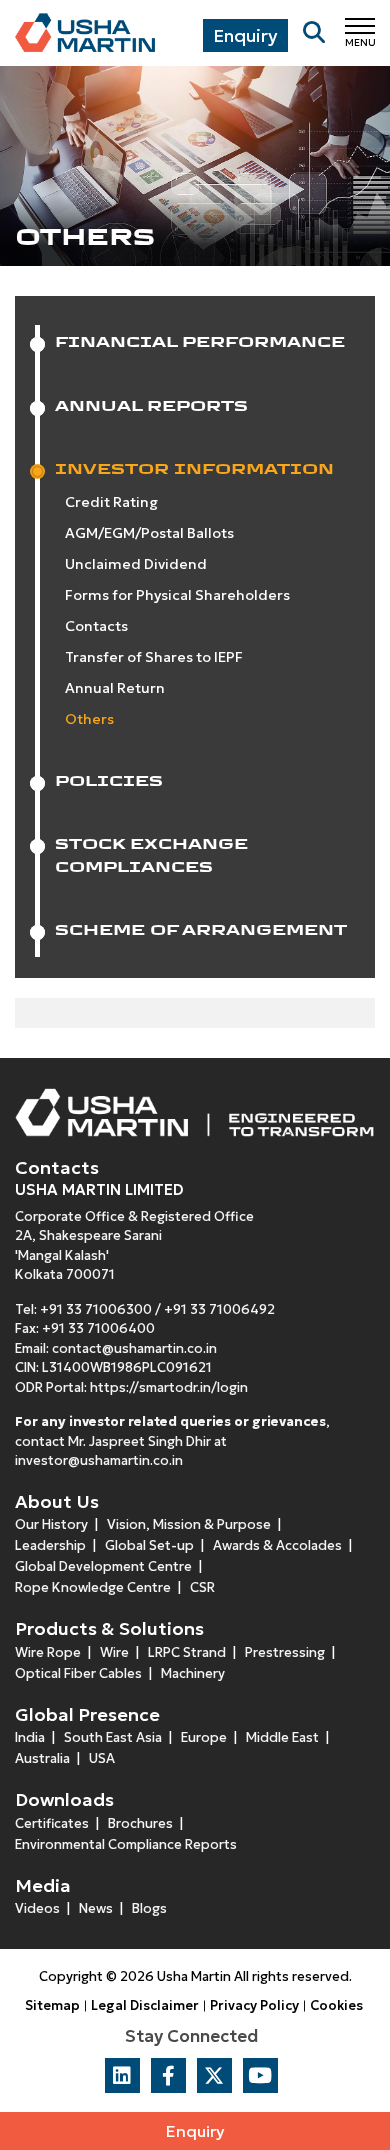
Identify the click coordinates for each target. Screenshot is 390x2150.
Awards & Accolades (277, 1545)
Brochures (140, 1823)
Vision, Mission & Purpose (189, 1524)
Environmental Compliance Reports (126, 1844)
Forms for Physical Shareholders (177, 595)
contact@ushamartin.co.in (134, 1348)
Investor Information (194, 468)
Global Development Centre (103, 1566)
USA (102, 1758)
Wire (114, 1652)
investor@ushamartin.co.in (99, 1460)
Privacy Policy (254, 2005)
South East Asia (113, 1737)
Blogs (149, 1908)
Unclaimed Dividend (136, 564)
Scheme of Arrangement (201, 929)
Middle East (282, 1737)
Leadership (50, 1545)
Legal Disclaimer (145, 2005)
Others (89, 719)
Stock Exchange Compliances (151, 855)
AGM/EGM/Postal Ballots (149, 533)
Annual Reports (151, 405)
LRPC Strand (187, 1652)
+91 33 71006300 (96, 1309)
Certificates (52, 1823)
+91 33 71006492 (219, 1309)
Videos (37, 1908)
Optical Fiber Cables (78, 1673)
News (96, 1908)
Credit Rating (111, 502)
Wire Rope (48, 1652)
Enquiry (195, 2131)
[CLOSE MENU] (360, 25)
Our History (51, 1524)
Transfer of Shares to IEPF (154, 657)
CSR (202, 1587)
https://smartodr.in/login (169, 1387)
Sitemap (52, 2005)
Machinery (193, 1673)
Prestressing (285, 1652)
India (30, 1737)
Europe (204, 1737)
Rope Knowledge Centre (93, 1587)
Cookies (336, 2005)
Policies (109, 780)
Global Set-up (149, 1545)
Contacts (96, 626)
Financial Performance (200, 341)
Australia (42, 1758)
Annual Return (115, 688)
